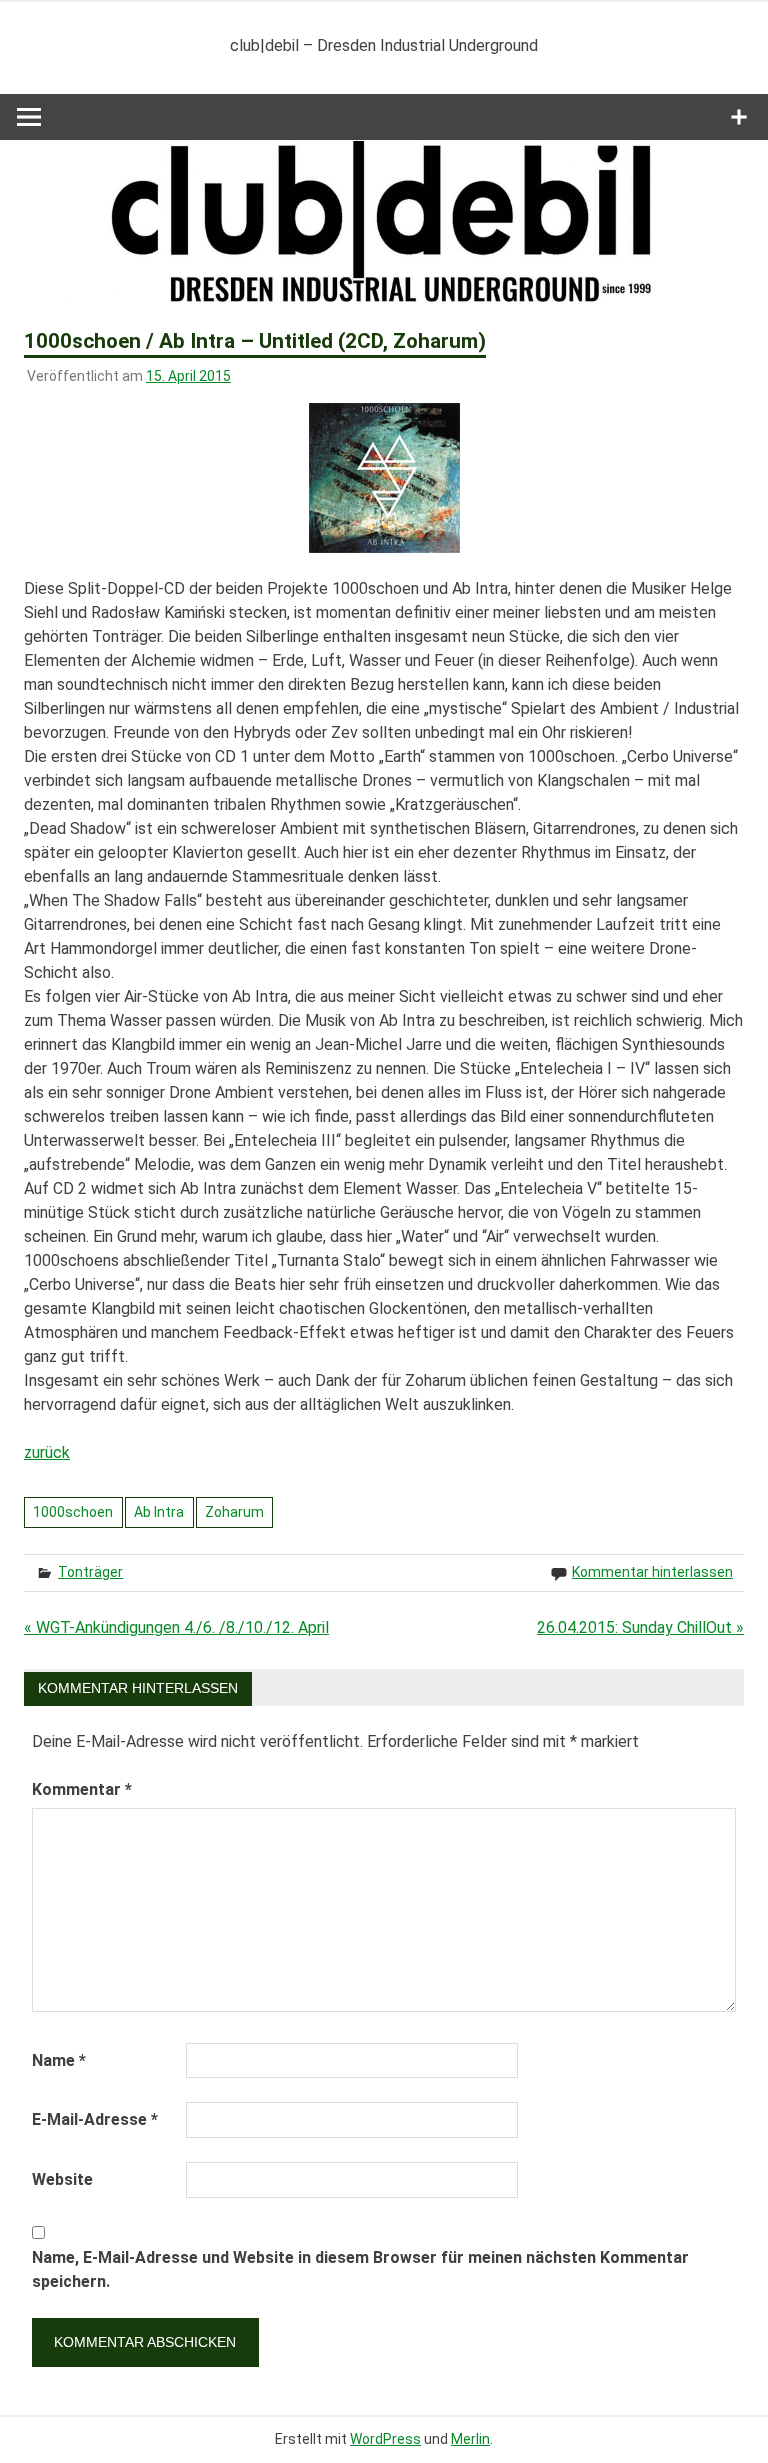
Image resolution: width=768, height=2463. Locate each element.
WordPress (385, 2439)
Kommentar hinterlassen (652, 1572)
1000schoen (73, 1512)
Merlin (470, 2439)
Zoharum (234, 1512)
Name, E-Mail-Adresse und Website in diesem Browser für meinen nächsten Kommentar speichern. (360, 2269)
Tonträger (90, 1572)
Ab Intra (159, 1512)
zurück (47, 1452)
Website (62, 2179)
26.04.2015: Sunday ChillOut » (640, 1627)
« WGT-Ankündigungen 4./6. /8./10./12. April (176, 1627)
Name (59, 2060)
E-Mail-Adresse (95, 2119)
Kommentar (82, 1789)
